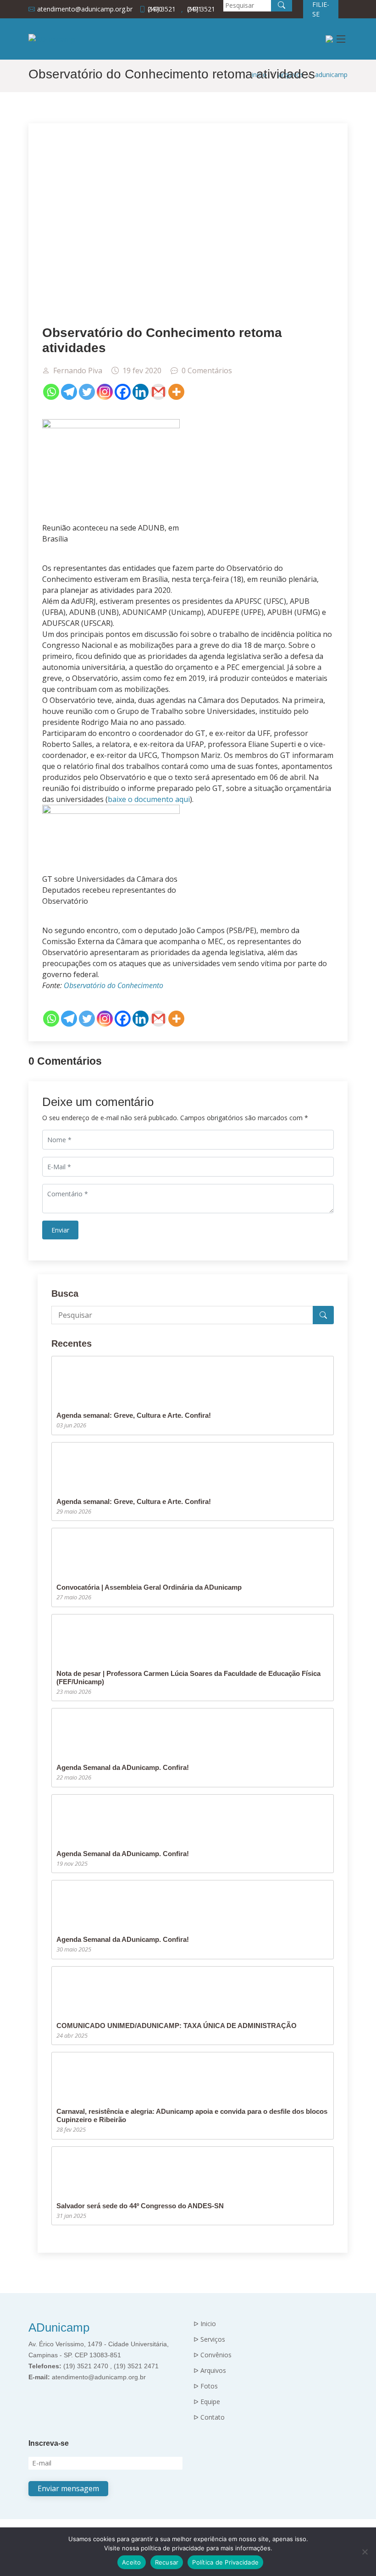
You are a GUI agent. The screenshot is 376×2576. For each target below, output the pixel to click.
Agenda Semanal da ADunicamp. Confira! (123, 1767)
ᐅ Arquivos (210, 2371)
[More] (176, 392)
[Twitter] (87, 392)
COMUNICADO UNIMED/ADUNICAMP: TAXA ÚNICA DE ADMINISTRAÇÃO (177, 2026)
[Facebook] (123, 392)
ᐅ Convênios (213, 2355)
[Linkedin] (141, 392)
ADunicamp (59, 2327)
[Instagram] (105, 392)
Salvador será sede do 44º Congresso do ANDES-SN (140, 2206)
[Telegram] (69, 392)
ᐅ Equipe (207, 2402)
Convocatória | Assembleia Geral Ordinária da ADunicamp (149, 1587)
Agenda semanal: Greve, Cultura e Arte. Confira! (134, 1415)
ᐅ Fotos (206, 2386)
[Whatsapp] (51, 392)
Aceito (132, 2562)
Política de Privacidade (225, 2562)
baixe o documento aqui (149, 799)
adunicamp (331, 75)
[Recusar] (365, 2552)
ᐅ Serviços (209, 2339)
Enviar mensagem (68, 2488)
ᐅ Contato (209, 2417)
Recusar (167, 2562)
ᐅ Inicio (205, 2324)
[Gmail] (158, 392)
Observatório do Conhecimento (113, 985)
